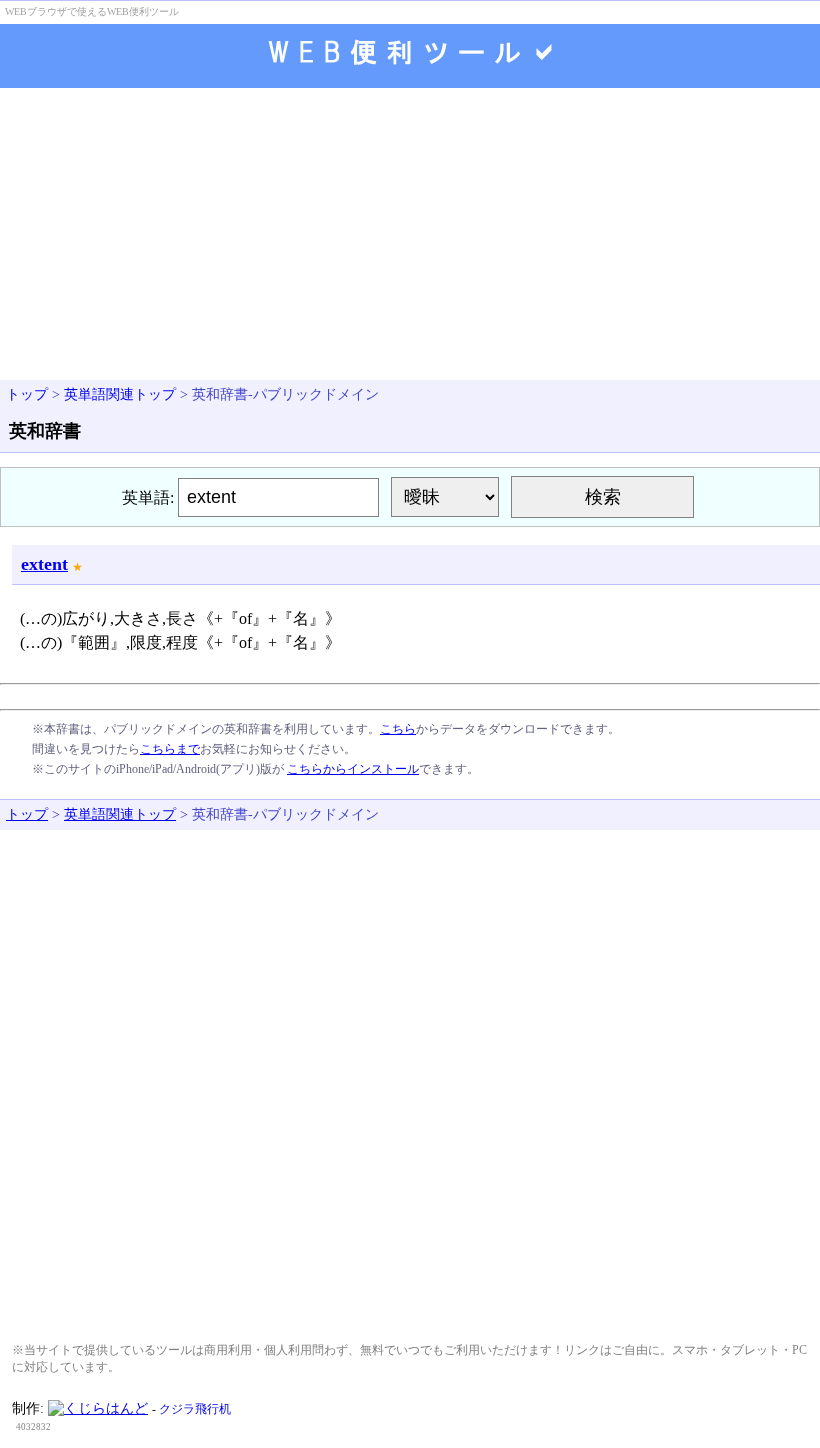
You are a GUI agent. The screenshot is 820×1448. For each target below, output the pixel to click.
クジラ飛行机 (195, 1409)
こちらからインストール (353, 769)
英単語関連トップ (120, 394)
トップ (27, 394)
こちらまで (170, 749)
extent (44, 564)
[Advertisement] (410, 236)
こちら (398, 729)
